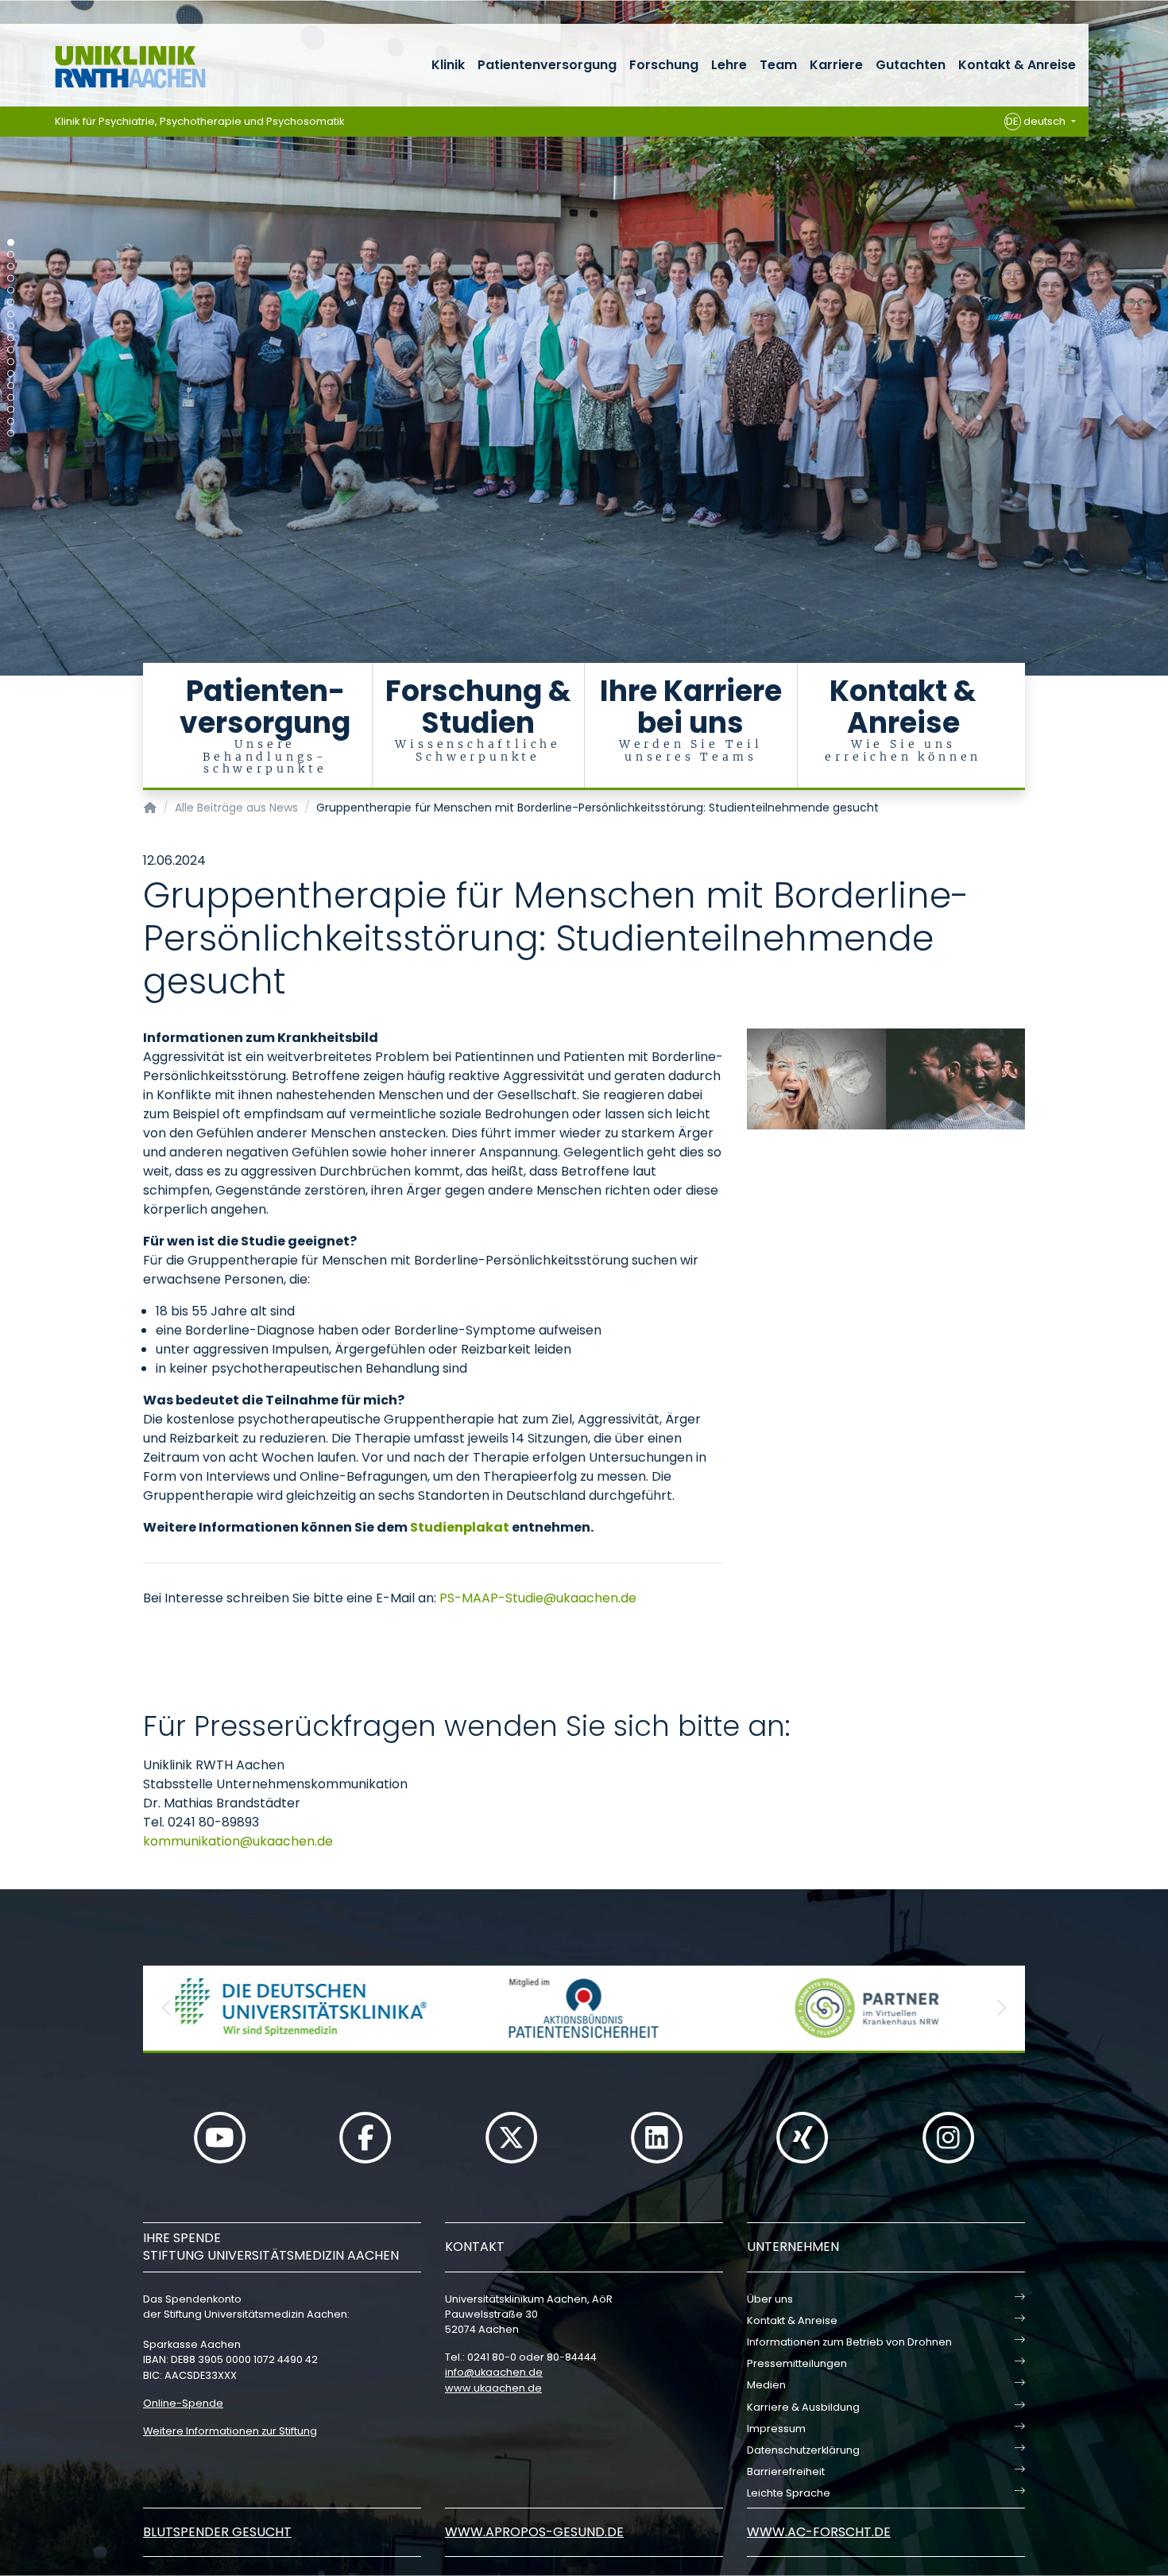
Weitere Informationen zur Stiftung (230, 2431)
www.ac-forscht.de (819, 2532)
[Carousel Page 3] (11, 267)
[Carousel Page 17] (11, 434)
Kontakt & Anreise (1017, 65)
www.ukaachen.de (493, 2388)
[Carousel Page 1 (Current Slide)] (11, 243)
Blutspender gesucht (217, 2532)
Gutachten (911, 65)
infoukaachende (494, 2372)
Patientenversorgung (547, 65)
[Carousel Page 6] (11, 302)
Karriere (836, 65)
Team (778, 65)
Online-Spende (183, 2403)
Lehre (729, 65)
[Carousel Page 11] (11, 362)
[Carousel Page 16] (11, 422)
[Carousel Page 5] (11, 291)
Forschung (664, 65)
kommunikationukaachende (238, 1841)
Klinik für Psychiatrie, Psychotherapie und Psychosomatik (200, 121)
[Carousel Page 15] (11, 410)
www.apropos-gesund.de (534, 2532)
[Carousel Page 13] (11, 386)
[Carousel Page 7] (11, 314)
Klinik (448, 65)
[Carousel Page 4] (11, 279)
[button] (167, 2008)
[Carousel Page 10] (11, 350)
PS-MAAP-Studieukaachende (538, 1598)
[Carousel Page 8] (11, 326)
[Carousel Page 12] (11, 374)
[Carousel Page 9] (11, 338)
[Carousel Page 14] (11, 398)
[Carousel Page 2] (11, 255)
